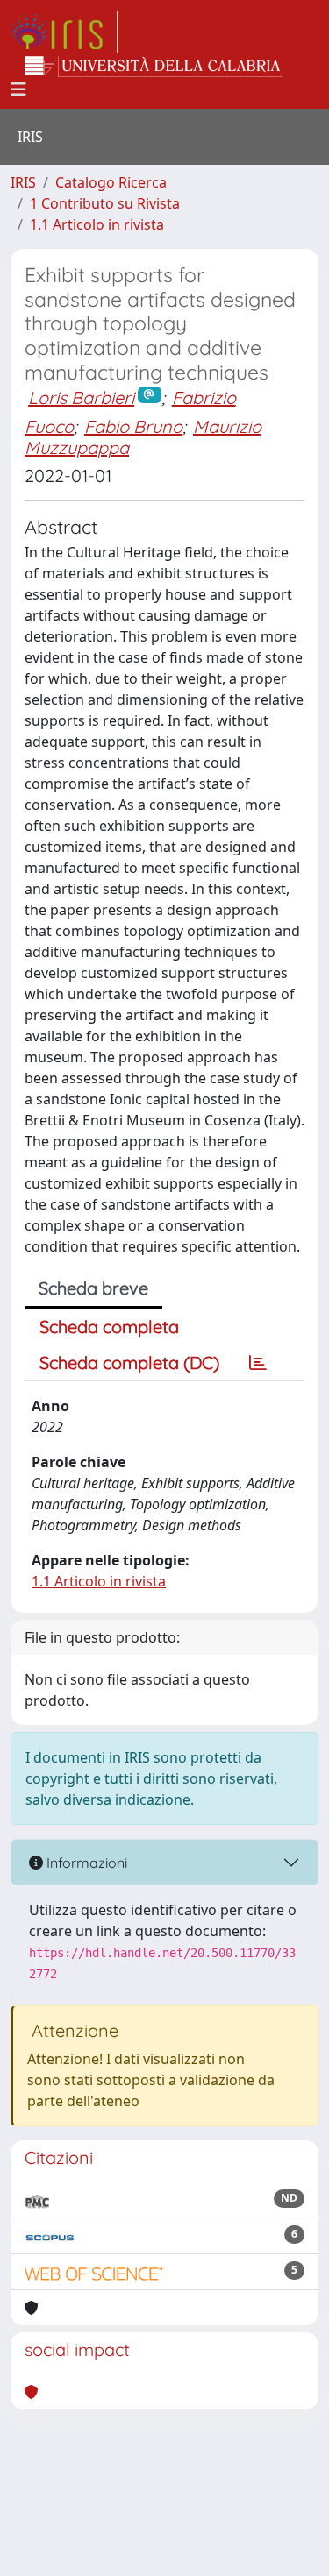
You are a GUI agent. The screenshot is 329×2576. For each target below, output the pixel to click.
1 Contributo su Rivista (105, 203)
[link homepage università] (154, 67)
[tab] (258, 1363)
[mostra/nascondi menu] (18, 89)
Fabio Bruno (133, 426)
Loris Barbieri (81, 397)
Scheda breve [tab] (93, 1288)
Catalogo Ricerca (111, 182)
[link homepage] (64, 32)
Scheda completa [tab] (109, 1327)
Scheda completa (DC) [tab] (129, 1363)
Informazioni (85, 1863)
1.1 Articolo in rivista (97, 224)
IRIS (23, 182)
